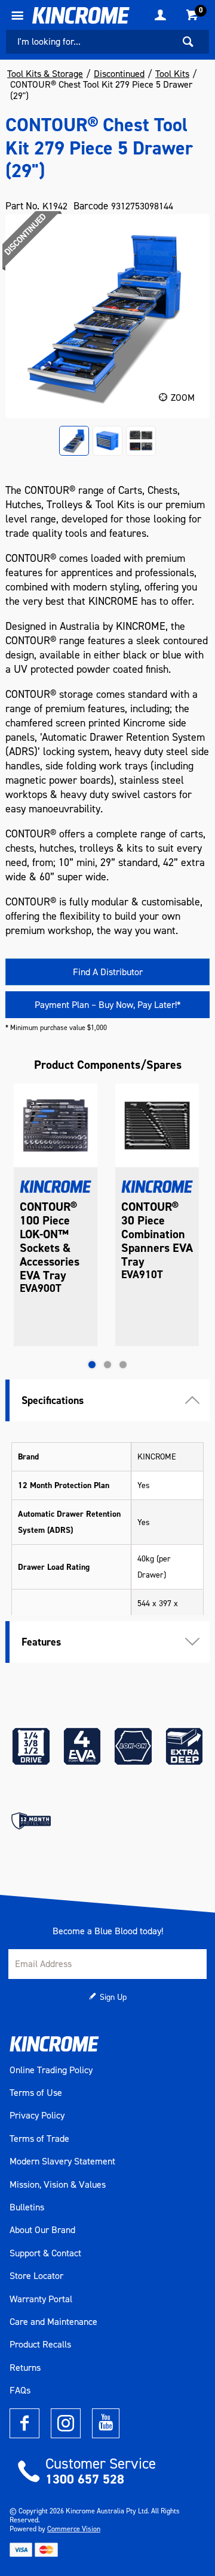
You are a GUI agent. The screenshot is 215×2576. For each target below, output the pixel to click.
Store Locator (36, 2276)
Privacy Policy (37, 2116)
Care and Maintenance (53, 2322)
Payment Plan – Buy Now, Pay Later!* (108, 1005)
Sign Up (113, 1997)
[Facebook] (24, 2423)
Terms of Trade (39, 2139)
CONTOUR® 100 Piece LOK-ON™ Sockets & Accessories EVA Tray (50, 1241)
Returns (25, 2368)
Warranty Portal (41, 2299)
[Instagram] (66, 2423)
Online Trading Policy (51, 2070)
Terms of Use (36, 2093)
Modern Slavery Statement (62, 2161)
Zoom (183, 398)
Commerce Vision (74, 2529)
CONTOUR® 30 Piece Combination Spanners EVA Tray (157, 1234)
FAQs (20, 2391)
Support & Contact (45, 2253)
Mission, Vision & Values (58, 2185)
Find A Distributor (108, 972)
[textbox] (90, 42)
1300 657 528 (85, 2479)
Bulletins (27, 2207)
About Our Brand (42, 2230)
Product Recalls (40, 2345)
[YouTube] (106, 2423)
